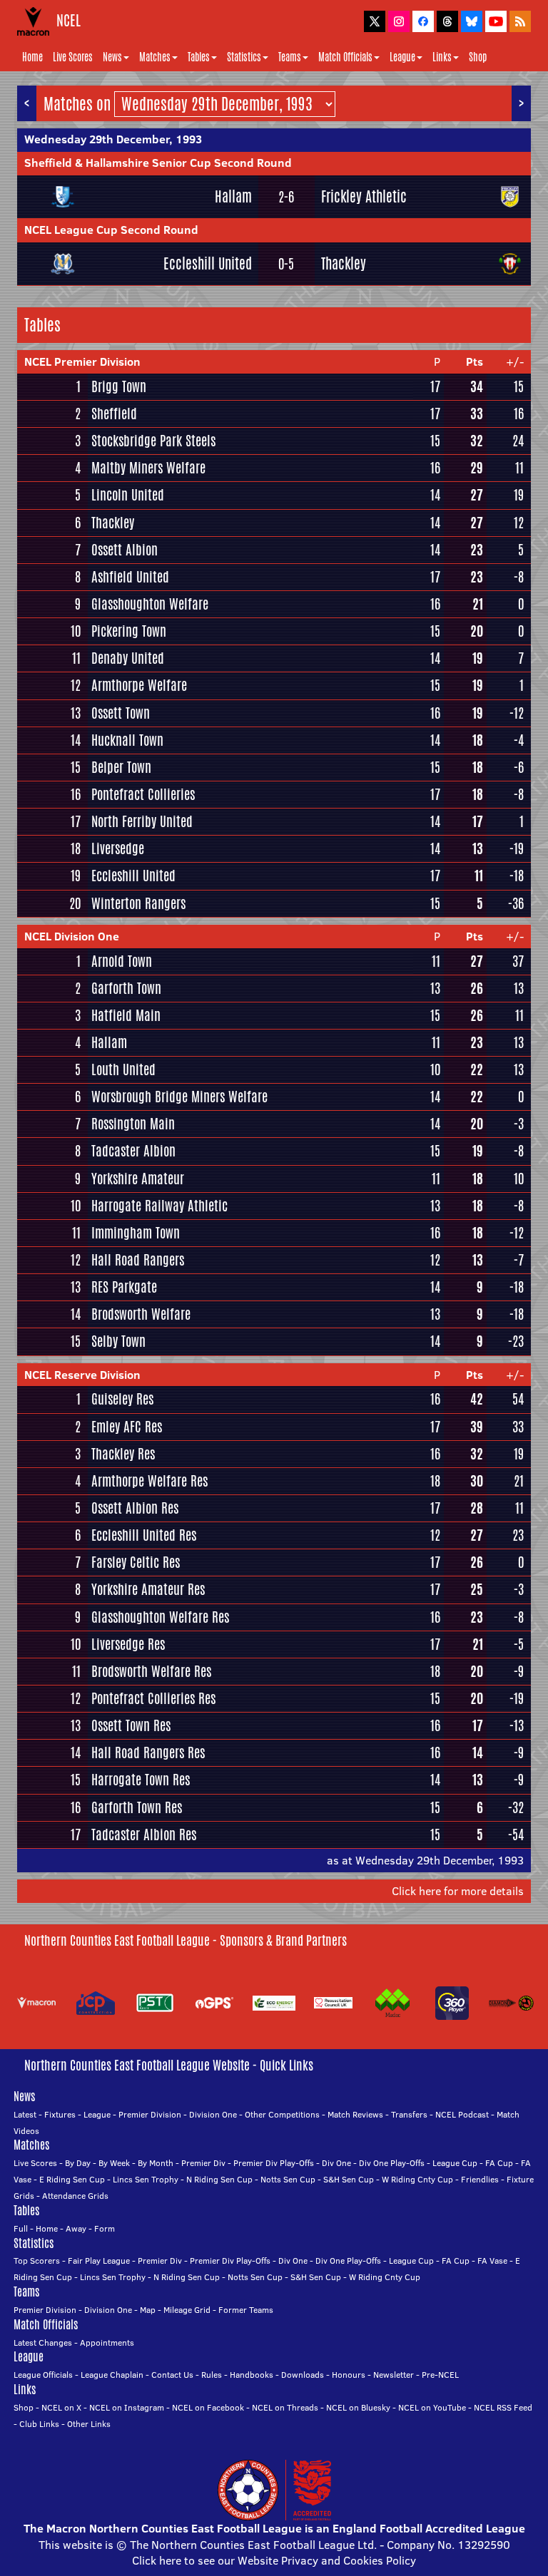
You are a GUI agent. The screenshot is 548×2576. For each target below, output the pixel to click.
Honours (349, 2375)
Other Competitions (282, 2114)
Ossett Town (121, 713)
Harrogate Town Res (141, 1780)
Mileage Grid (187, 2310)
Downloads (303, 2375)
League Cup (455, 2163)
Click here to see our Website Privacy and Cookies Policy (274, 2560)
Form (105, 2228)
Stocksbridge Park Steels (153, 441)
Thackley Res (123, 1454)
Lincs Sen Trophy (146, 2179)
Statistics (244, 57)
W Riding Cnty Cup (417, 2179)
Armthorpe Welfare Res (149, 1481)
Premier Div (203, 2163)
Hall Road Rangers (138, 1260)
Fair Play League (99, 2261)
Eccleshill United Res (144, 1535)
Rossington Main (133, 1124)
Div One (336, 2163)
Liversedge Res (128, 1644)
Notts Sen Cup (288, 2179)
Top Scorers (37, 2261)
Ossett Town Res (131, 1725)
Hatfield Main (126, 1015)
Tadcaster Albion (133, 1151)
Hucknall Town (127, 740)
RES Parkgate (124, 1287)
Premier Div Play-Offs (274, 2163)
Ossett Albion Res (135, 1508)
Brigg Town (119, 386)
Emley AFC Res (127, 1427)
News (112, 57)
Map (148, 2310)
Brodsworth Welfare (141, 1314)
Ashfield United (130, 577)
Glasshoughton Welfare (150, 604)
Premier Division (150, 2114)
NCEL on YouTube (432, 2407)
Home (32, 57)
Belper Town (121, 767)
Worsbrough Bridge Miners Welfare (179, 1097)
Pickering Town (129, 631)
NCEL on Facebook (208, 2407)
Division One (213, 2114)
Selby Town (118, 1341)
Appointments (107, 2342)
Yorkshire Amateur (138, 1179)
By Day (78, 2163)
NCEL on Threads (285, 2407)
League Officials (43, 2375)
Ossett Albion (125, 550)
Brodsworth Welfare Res (151, 1671)
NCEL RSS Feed (503, 2407)
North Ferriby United (142, 821)
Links (442, 57)
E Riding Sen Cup (72, 2179)
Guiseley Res (122, 1399)
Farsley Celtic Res (136, 1562)
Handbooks (252, 2375)
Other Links (89, 2424)
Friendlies (480, 2179)
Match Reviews (355, 2114)
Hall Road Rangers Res (148, 1753)
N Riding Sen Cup (219, 2179)
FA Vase (492, 2261)
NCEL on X (61, 2407)
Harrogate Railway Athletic (159, 1206)
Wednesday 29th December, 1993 (113, 139)
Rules (212, 2375)
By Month (156, 2163)
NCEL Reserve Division (82, 1375)
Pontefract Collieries (143, 794)
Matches (155, 57)
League (402, 57)
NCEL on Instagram (127, 2407)
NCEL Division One (72, 936)
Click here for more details (458, 1891)
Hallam (233, 196)
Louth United (123, 1069)
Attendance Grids (75, 2196)
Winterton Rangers (138, 903)
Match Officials (345, 57)
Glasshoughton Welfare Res (160, 1617)
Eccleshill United (208, 263)
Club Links (39, 2424)
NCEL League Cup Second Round (111, 230)
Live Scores (73, 57)
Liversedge (118, 848)
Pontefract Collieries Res (153, 1698)
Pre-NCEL (440, 2375)
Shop (478, 57)
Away (76, 2228)
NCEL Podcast (462, 2114)
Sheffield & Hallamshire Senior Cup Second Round (158, 163)
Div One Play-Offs (392, 2163)
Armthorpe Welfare (139, 685)
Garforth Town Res (137, 1807)
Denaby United (128, 658)
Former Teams (246, 2310)
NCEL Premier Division (82, 361)
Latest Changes (43, 2342)
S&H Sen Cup (349, 2179)
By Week (114, 2163)
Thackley (344, 263)
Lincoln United (128, 495)
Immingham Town (136, 1233)
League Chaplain (112, 2375)
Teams (290, 57)
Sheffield (114, 414)
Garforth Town (126, 988)
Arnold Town (122, 961)
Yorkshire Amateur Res (148, 1589)
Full (21, 2228)
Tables (199, 57)
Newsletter (394, 2375)
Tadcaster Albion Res (144, 1834)
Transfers (409, 2114)
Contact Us (172, 2375)
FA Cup (499, 2163)
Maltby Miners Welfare (148, 468)
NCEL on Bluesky (358, 2407)
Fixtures (60, 2114)
